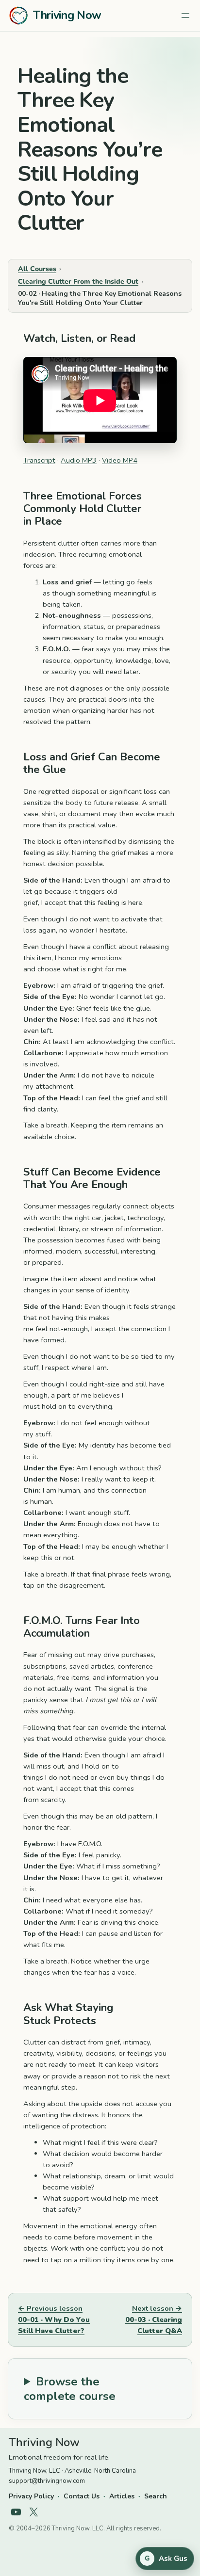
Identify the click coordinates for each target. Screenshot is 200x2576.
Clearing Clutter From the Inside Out (78, 282)
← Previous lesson (54, 2319)
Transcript (39, 460)
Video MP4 (120, 460)
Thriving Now (67, 15)
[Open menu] (185, 16)
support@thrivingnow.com (47, 2481)
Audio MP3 (79, 460)
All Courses (37, 269)
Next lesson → (154, 2319)
